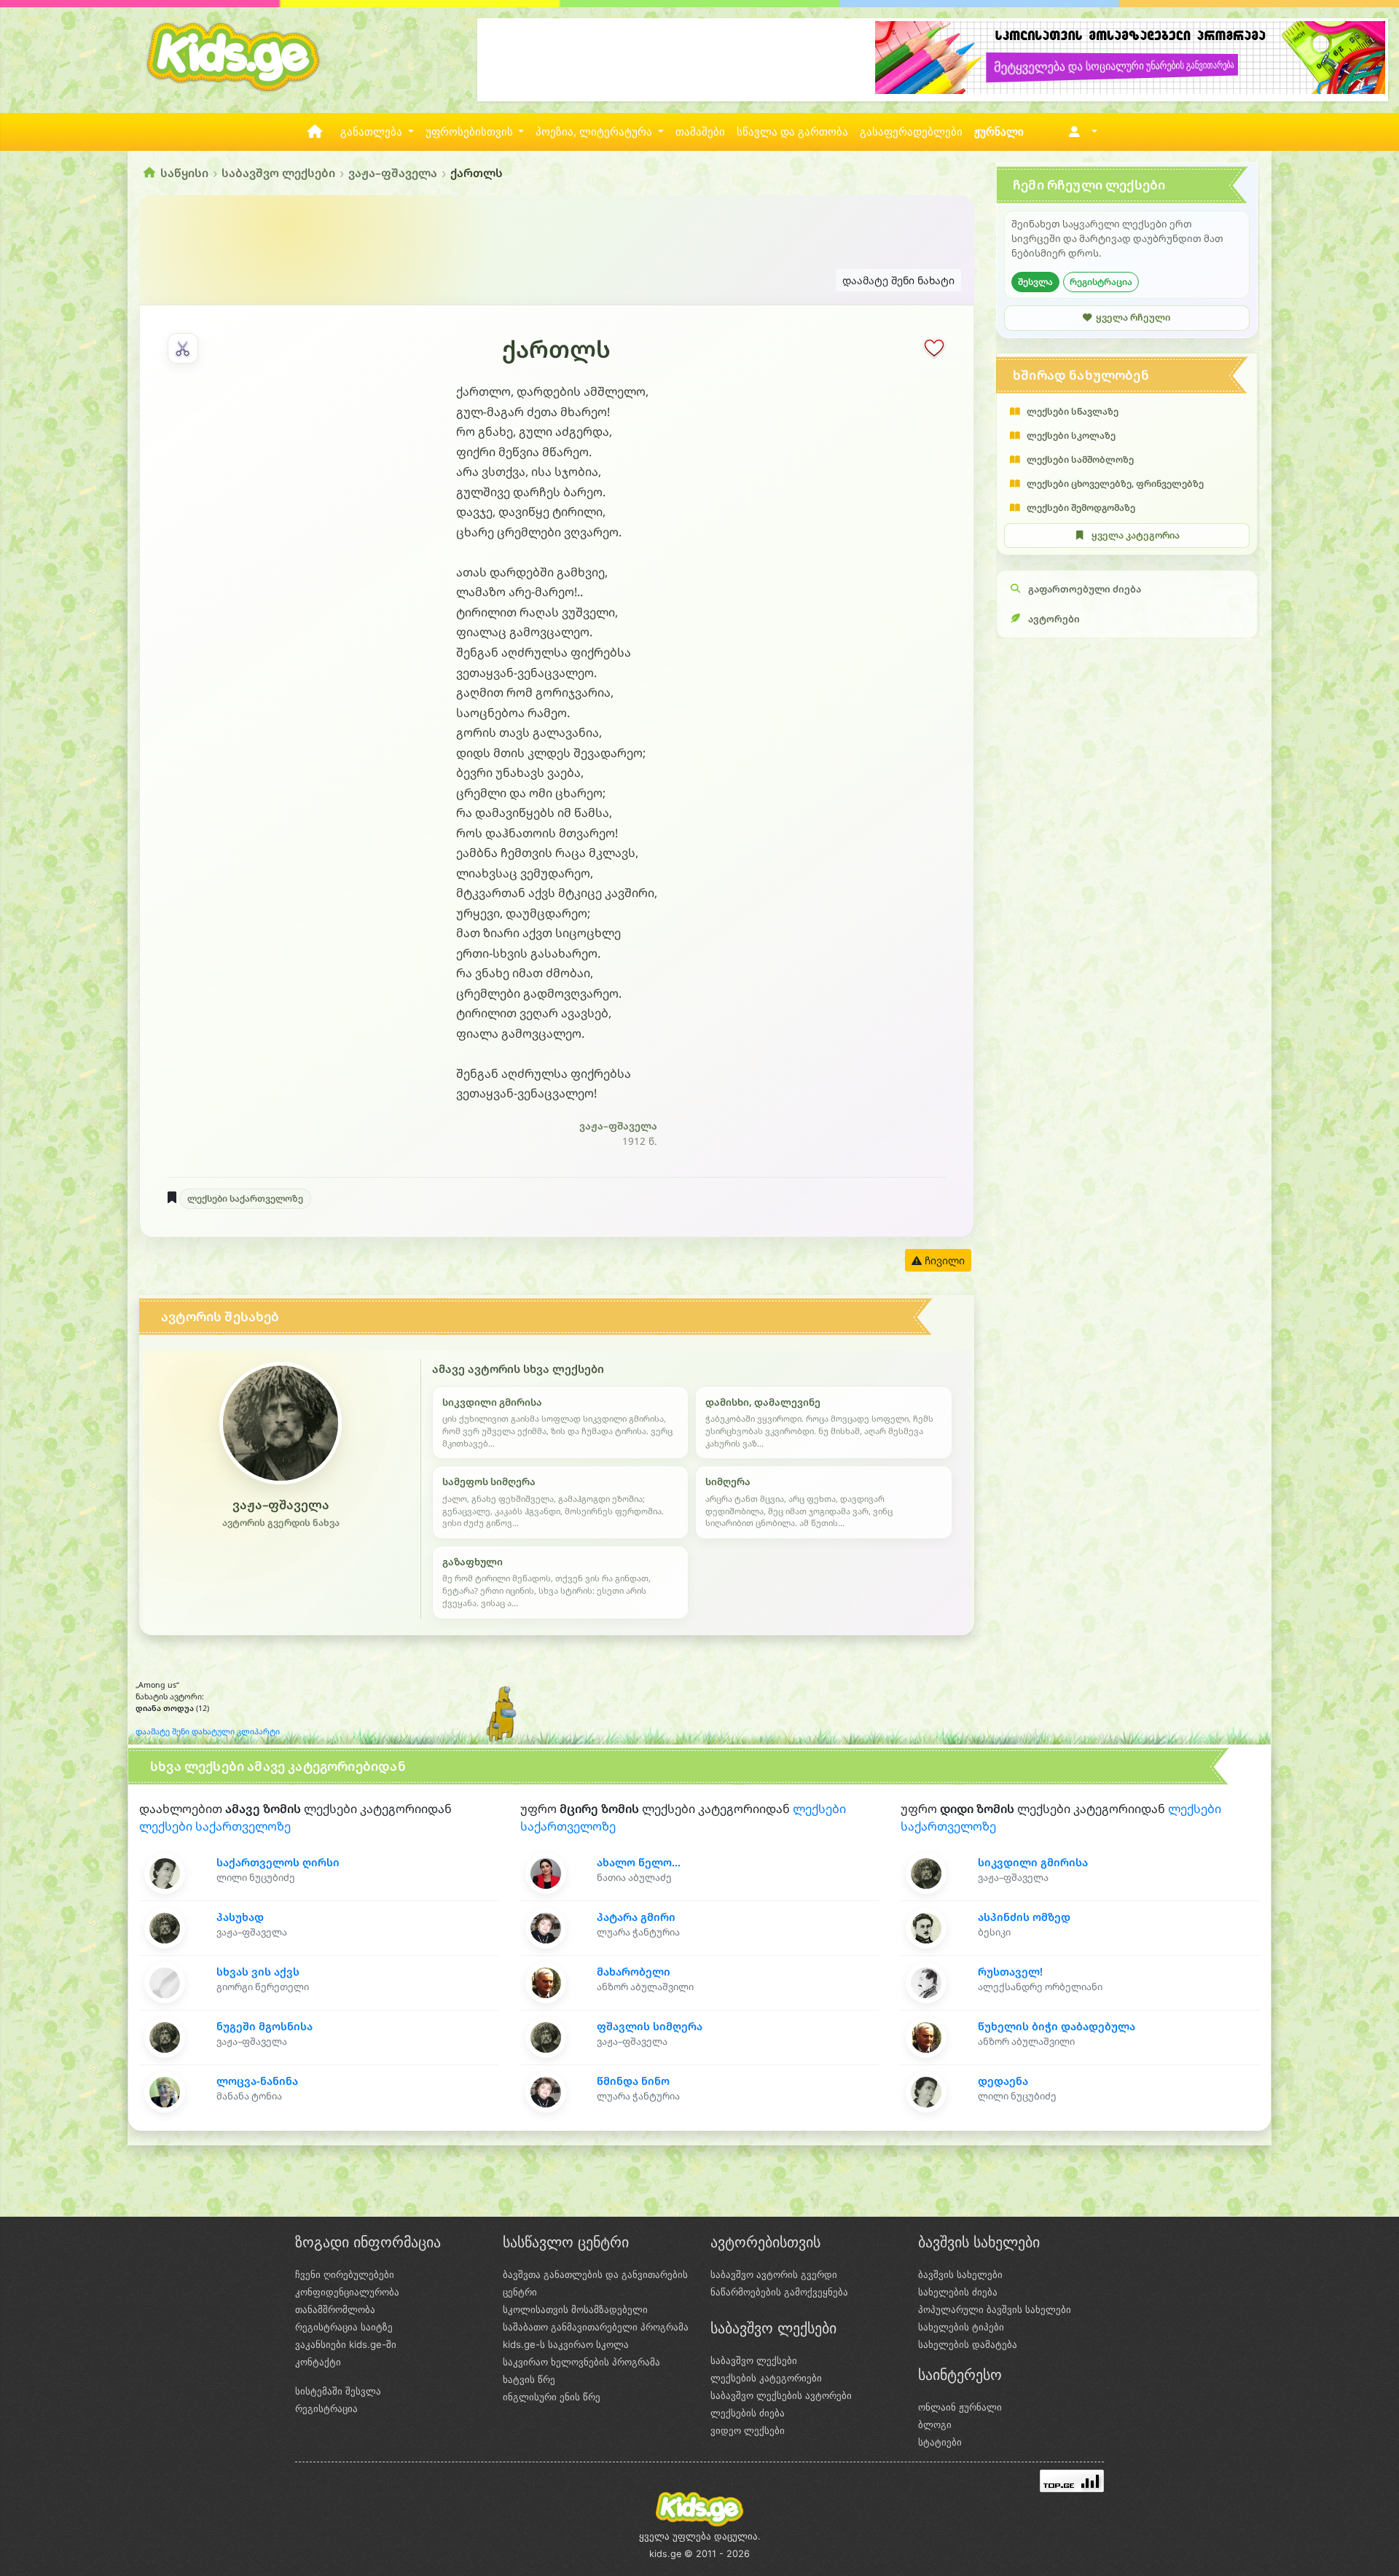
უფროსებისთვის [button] (471, 132)
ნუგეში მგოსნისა (264, 2026)
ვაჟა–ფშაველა (393, 173)
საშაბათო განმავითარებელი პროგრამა (596, 2327)
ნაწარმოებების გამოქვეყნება (779, 2292)
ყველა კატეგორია (1136, 535)
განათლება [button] (373, 132)
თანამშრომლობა (335, 2309)
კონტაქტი (318, 2362)
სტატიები (940, 2442)
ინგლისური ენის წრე (552, 2397)
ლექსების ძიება (748, 2413)
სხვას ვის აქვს (258, 1972)
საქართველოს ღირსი (278, 1862)
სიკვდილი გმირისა (1033, 1862)
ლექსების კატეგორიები (766, 2378)
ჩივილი (943, 1260)
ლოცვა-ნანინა (257, 2081)
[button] (1080, 132)
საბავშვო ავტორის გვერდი (774, 2274)
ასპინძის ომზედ (1024, 1917)
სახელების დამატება (968, 2344)
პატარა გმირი (636, 1917)
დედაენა (1003, 2081)
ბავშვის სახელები (960, 2274)
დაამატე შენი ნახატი (898, 280)
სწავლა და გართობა (792, 132)
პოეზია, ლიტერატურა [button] (595, 132)
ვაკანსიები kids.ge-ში (346, 2344)
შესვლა (1035, 282)
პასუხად (240, 1917)
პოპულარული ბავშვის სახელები (995, 2309)
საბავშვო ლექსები (278, 173)
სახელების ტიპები (961, 2327)
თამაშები (700, 132)
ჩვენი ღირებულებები (345, 2274)
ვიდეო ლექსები (748, 2430)
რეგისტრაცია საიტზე (344, 2327)
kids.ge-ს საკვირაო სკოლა (566, 2344)
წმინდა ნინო (633, 2081)
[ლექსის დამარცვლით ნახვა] (183, 348)
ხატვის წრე (529, 2379)
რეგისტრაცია (1101, 282)
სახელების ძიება (958, 2292)
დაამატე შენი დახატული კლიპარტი (208, 1731)
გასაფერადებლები (911, 132)
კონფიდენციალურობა (347, 2292)
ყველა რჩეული (1133, 317)
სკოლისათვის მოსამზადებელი (575, 2309)
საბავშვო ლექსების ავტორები (781, 2395)
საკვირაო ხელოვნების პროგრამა (581, 2362)
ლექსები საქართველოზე (245, 1198)
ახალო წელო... (639, 1862)
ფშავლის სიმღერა (650, 2026)
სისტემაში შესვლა (338, 2391)
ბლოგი (935, 2424)
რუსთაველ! (1010, 1972)
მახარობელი (634, 1972)
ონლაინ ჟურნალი (960, 2407)
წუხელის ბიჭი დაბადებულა (1057, 2026)
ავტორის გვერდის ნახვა (281, 1523)
